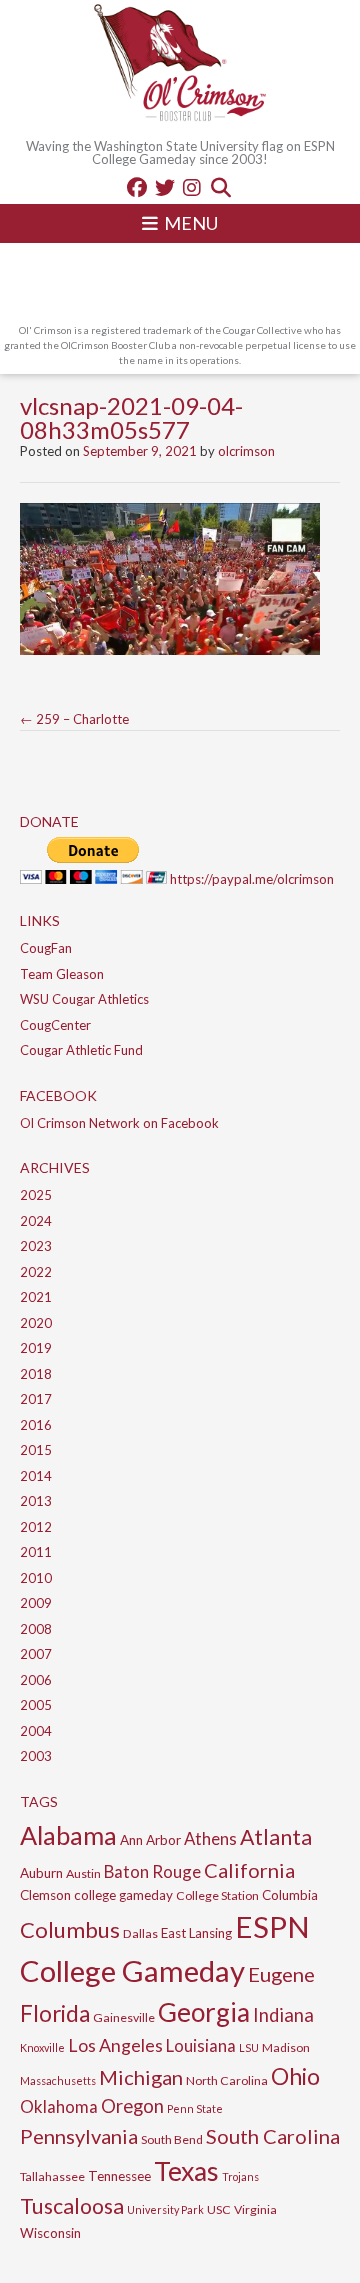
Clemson (45, 1895)
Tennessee (119, 2176)
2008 (36, 1629)
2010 (36, 1578)
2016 (36, 1425)
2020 (36, 1323)
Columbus (70, 1929)
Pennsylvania (79, 2136)
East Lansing (196, 1933)
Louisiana (201, 2045)
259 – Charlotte (74, 719)
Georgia (204, 2012)
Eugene (281, 1974)
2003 (36, 1756)
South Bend (172, 2139)
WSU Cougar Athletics (84, 999)
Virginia (255, 2209)
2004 (36, 1731)
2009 (36, 1603)
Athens (210, 1838)
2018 (36, 1374)
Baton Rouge (152, 1871)
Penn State (195, 2108)
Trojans (240, 2176)
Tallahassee (52, 2176)
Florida (55, 2013)
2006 (36, 1680)
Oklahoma (59, 2106)
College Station (217, 1895)
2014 (36, 1476)
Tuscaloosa (72, 2206)
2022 (36, 1272)
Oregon (132, 2106)
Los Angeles (115, 2045)
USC (219, 2209)
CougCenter (55, 1025)
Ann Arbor (150, 1840)
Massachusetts (58, 2080)
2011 (36, 1552)
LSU (249, 2047)
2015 (36, 1450)
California (249, 1870)
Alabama (68, 1835)
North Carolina (227, 2080)
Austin (83, 1873)
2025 (36, 1195)
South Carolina (273, 2136)
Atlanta (276, 1837)
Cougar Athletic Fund (81, 1050)
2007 (36, 1654)
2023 (36, 1246)
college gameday (123, 1895)
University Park (165, 2209)
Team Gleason (62, 974)
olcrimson (246, 451)
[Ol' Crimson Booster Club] (180, 65)
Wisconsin (50, 2233)
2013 (36, 1501)
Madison (286, 2047)
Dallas (140, 1933)
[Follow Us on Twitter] (165, 187)
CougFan (46, 948)
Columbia (290, 1895)
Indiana (283, 2015)
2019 (36, 1348)
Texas (186, 2171)
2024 (36, 1221)
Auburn (41, 1873)
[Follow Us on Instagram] (192, 187)
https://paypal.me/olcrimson (252, 879)
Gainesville (124, 2017)
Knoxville (42, 2047)
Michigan (141, 2077)
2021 (36, 1297)
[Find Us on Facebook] (137, 187)
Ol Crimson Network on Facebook (119, 1123)
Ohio (295, 2076)
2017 (36, 1399)
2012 (36, 1527)
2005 (36, 1705)
